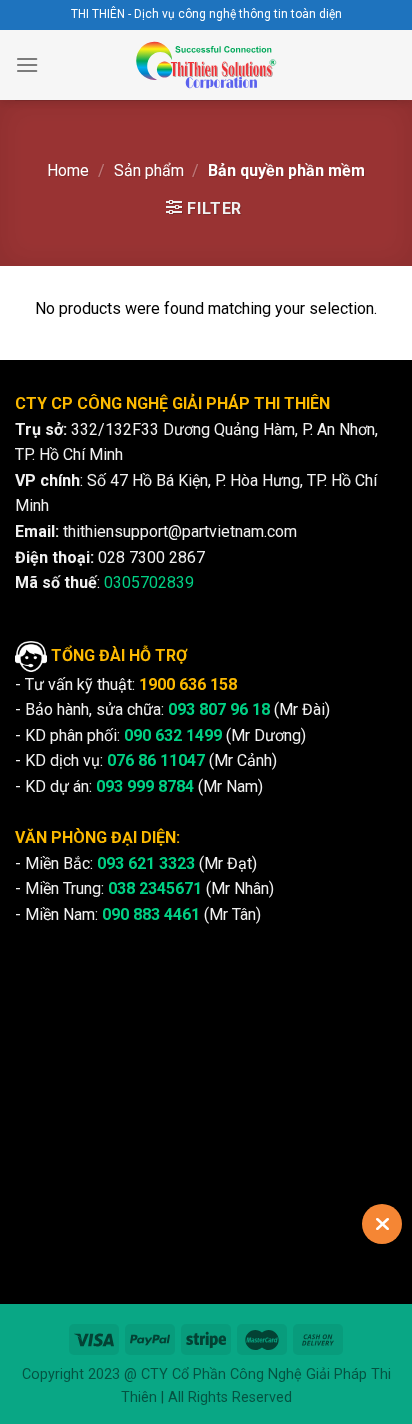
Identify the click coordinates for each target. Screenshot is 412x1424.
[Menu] (27, 64)
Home (68, 170)
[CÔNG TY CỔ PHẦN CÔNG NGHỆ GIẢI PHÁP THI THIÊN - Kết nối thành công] (206, 65)
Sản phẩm (149, 170)
